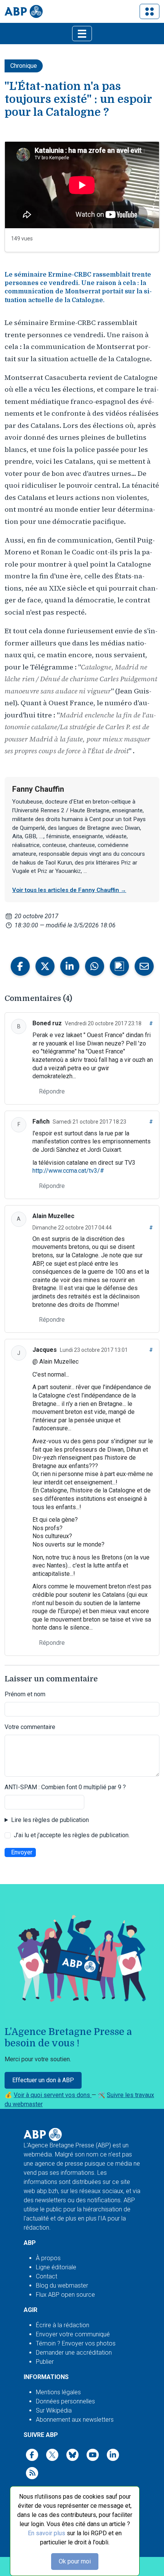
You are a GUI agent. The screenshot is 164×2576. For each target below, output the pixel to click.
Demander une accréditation (74, 2353)
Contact (47, 2276)
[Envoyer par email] (144, 966)
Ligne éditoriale (56, 2267)
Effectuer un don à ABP (43, 2080)
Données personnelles (65, 2401)
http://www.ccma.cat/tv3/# (68, 1171)
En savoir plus (47, 2533)
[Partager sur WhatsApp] (95, 966)
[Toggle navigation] (150, 11)
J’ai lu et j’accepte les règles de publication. (72, 1835)
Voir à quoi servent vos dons (53, 2095)
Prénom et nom (25, 1694)
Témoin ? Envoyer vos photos (76, 2343)
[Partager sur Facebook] (20, 966)
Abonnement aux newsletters (75, 2420)
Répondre (52, 1091)
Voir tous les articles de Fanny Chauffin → (69, 890)
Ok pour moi (75, 2561)
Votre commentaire (30, 1727)
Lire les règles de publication (50, 1820)
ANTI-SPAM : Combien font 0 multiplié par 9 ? (65, 1787)
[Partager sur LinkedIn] (70, 966)
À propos (48, 2258)
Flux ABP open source (65, 2295)
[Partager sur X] (45, 966)
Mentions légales (58, 2392)
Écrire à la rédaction (63, 2325)
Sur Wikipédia (54, 2410)
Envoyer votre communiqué (73, 2334)
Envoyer (22, 1852)
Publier (45, 2362)
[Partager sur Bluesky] (119, 966)
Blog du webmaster (62, 2285)
